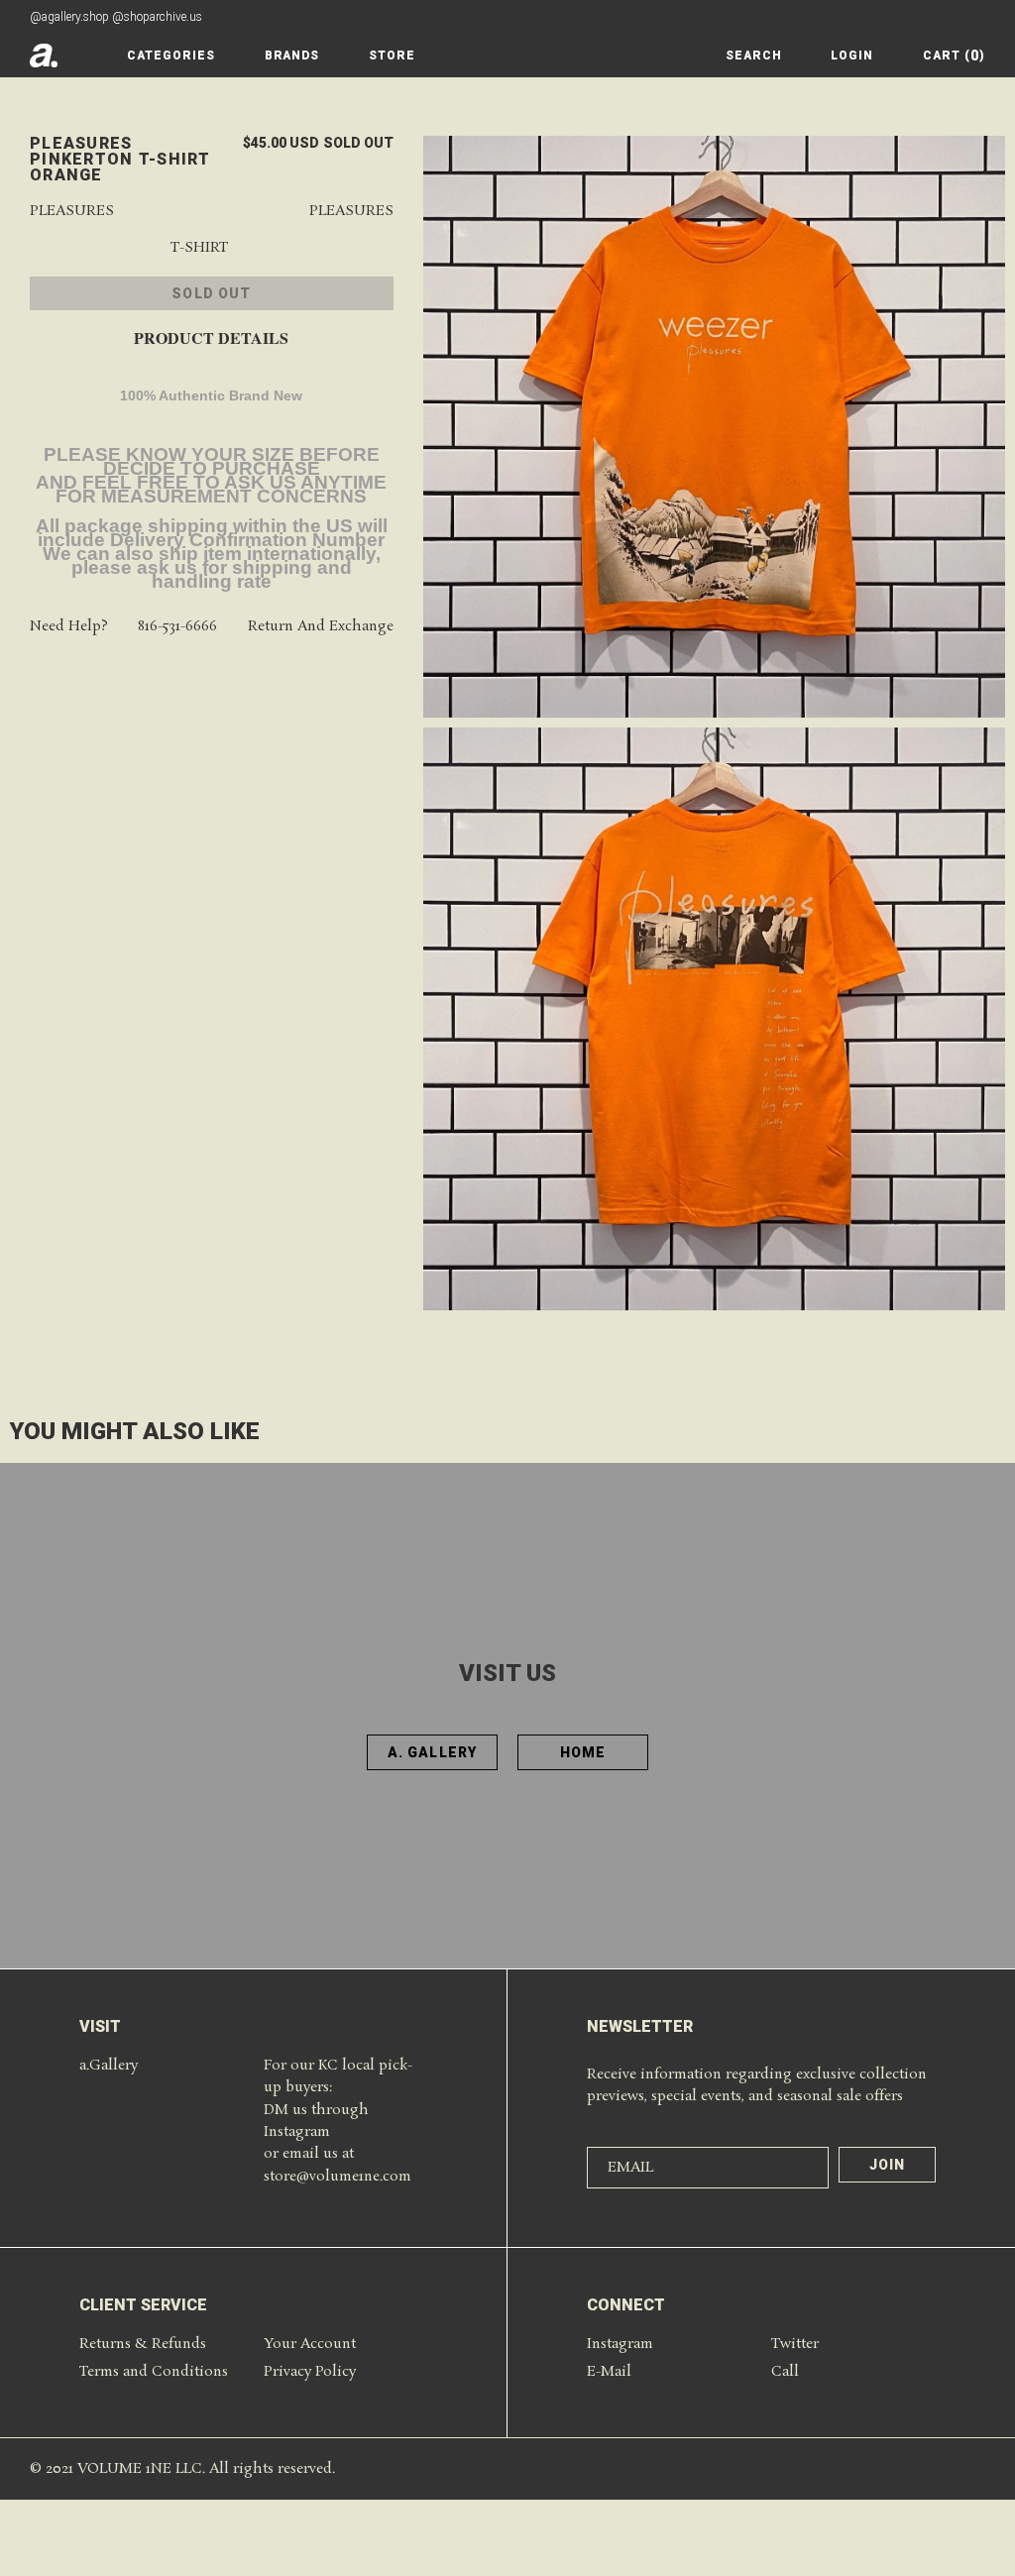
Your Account (310, 2344)
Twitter (795, 2344)
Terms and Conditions (154, 2372)
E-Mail (609, 2372)
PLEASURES (351, 212)
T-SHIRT (199, 248)
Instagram (620, 2344)
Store (392, 56)
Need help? (69, 627)
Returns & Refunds (143, 2344)
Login (852, 56)
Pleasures (72, 212)
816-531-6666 (177, 627)
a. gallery (432, 1752)
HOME (583, 1752)
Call (785, 2372)
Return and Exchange (321, 627)
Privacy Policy (310, 2372)
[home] (44, 56)
